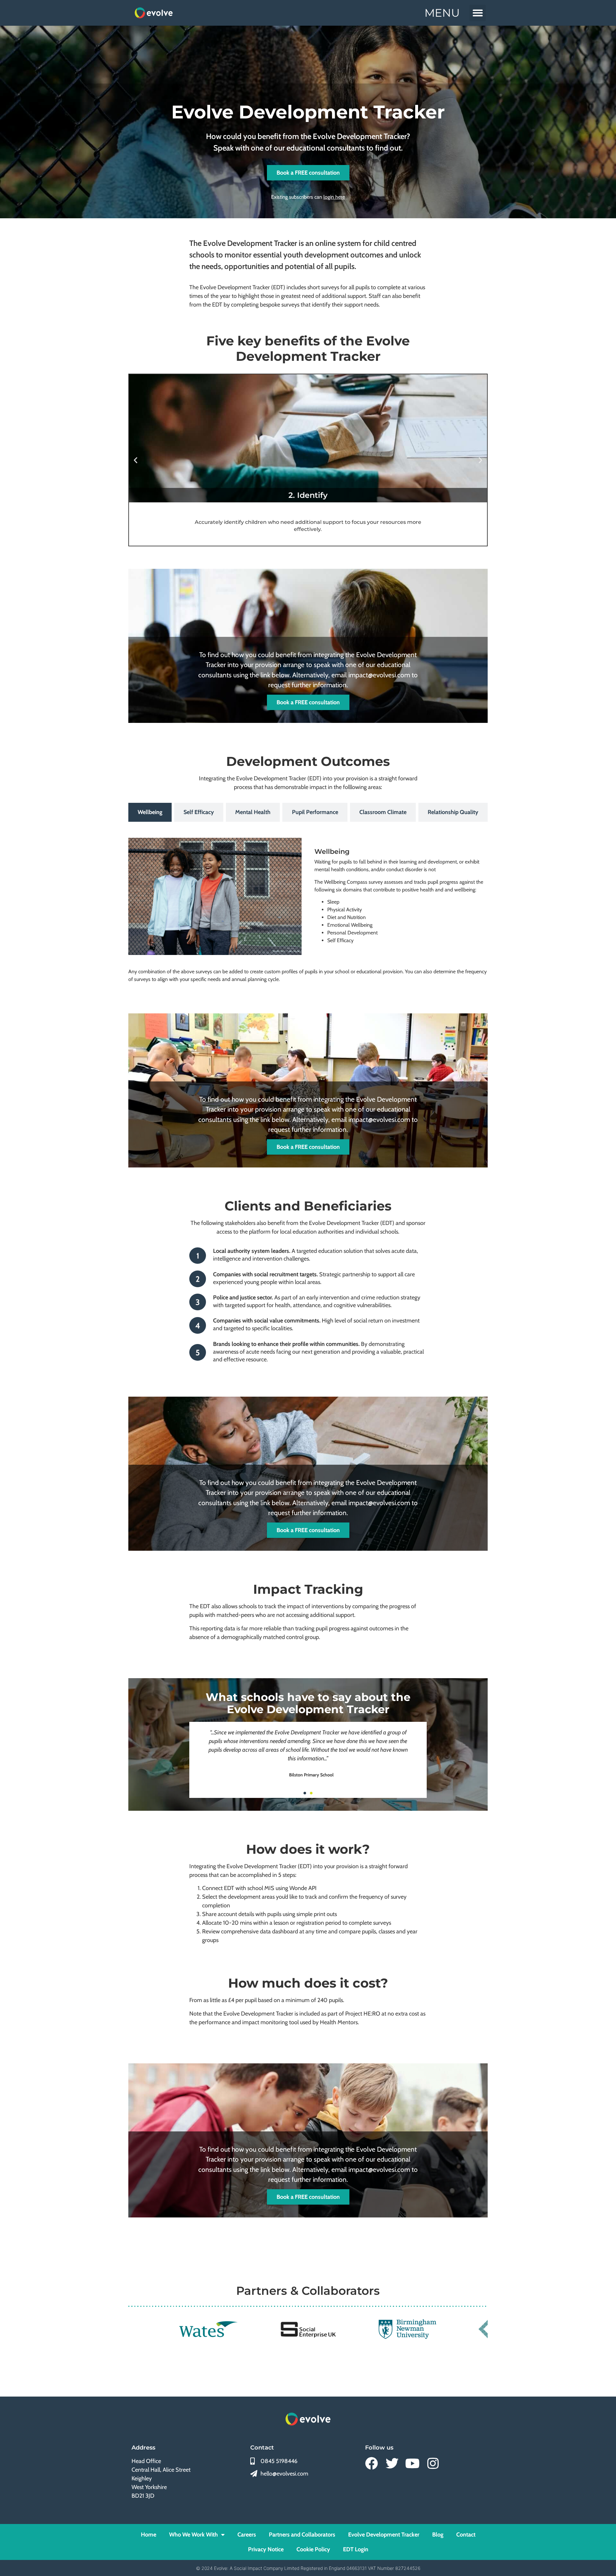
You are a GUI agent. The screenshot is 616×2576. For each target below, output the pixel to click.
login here (334, 197)
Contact (466, 2535)
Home (149, 2535)
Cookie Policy (313, 2549)
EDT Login (356, 2549)
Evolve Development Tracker (384, 2535)
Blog (438, 2535)
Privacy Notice (266, 2549)
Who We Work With (193, 2535)
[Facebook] (372, 2463)
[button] (478, 13)
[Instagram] (433, 2463)
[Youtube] (413, 2463)
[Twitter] (392, 2463)
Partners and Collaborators (302, 2535)
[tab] (150, 812)
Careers (247, 2535)
